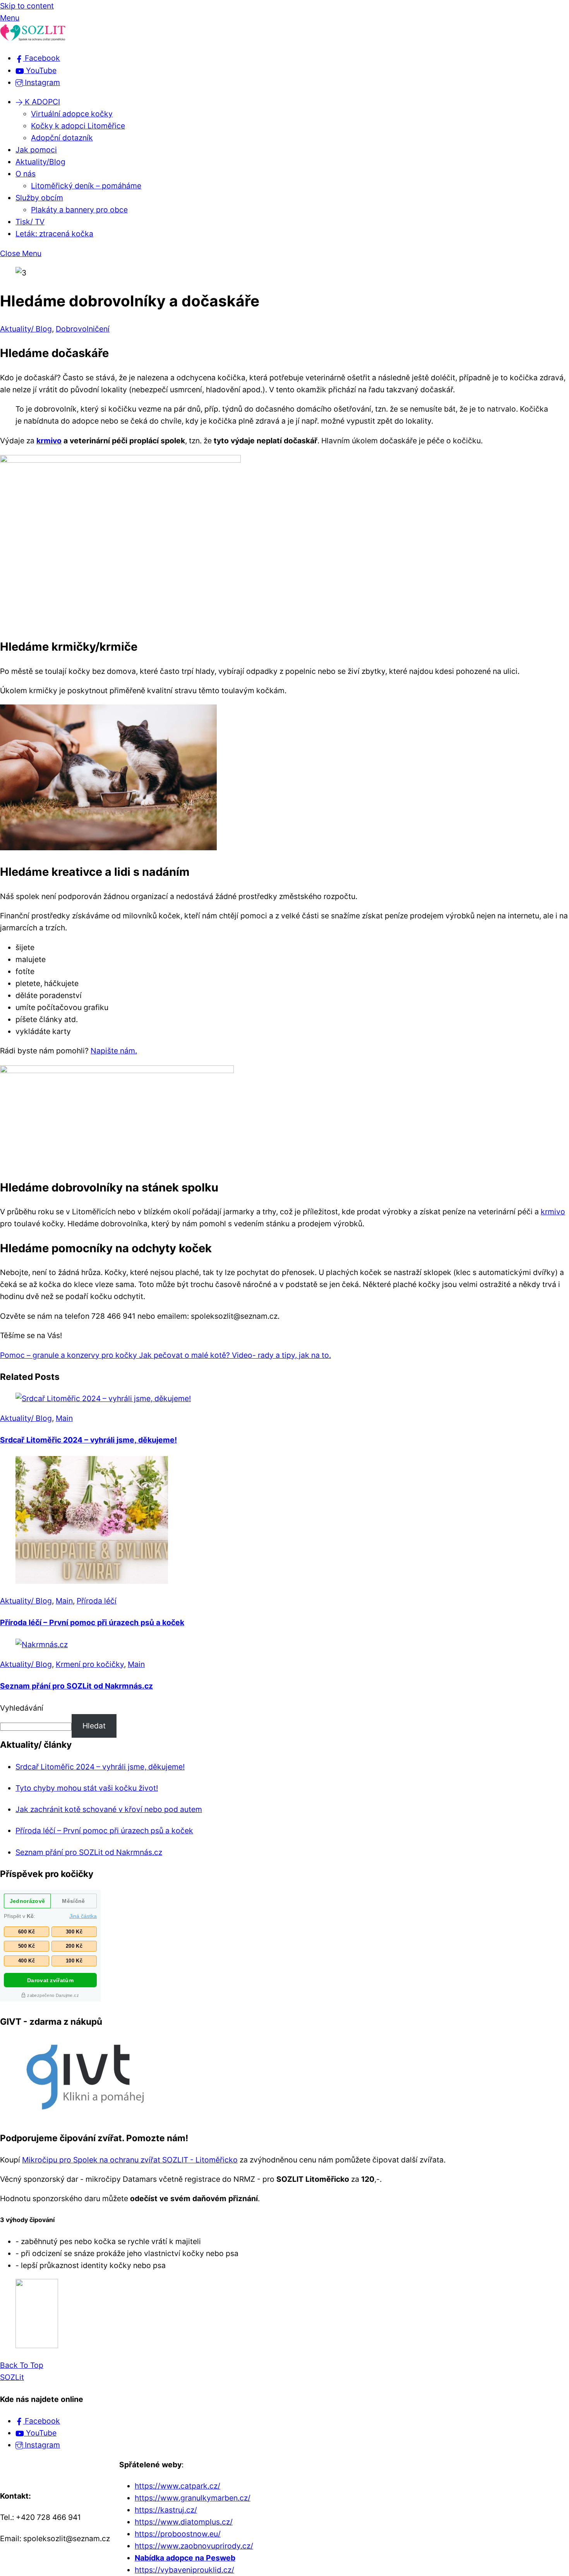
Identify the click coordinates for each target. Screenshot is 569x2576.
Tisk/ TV (30, 222)
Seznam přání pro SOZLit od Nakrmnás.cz (76, 1686)
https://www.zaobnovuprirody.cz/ (194, 2546)
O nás (26, 174)
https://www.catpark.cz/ (177, 2486)
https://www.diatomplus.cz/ (184, 2522)
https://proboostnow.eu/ (178, 2534)
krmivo (49, 441)
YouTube (40, 2433)
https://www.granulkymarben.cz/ (193, 2498)
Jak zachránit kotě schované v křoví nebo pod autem (109, 1809)
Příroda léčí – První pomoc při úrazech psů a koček (92, 1622)
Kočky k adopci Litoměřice (78, 126)
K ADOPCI (41, 102)
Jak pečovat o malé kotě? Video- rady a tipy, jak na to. (234, 1355)
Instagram (41, 2445)
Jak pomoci (36, 150)
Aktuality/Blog (40, 162)
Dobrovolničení (83, 329)
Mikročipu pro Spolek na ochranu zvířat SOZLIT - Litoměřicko (130, 2160)
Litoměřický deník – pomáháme (86, 186)
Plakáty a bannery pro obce (79, 210)
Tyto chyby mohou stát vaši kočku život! (87, 1788)
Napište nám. (114, 1051)
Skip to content (27, 6)
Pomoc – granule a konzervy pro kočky (69, 1355)
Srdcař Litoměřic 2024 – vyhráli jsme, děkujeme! (88, 1440)
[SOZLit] (33, 39)
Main (64, 1418)
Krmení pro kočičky (90, 1664)
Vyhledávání (22, 1708)
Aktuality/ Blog (26, 329)
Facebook (41, 2421)
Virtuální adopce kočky (72, 114)
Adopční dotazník (62, 138)
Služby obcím (39, 198)
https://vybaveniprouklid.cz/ (184, 2570)
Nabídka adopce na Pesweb (185, 2558)
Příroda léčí (97, 1601)
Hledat (94, 1726)
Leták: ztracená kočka (54, 234)
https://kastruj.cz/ (166, 2510)
